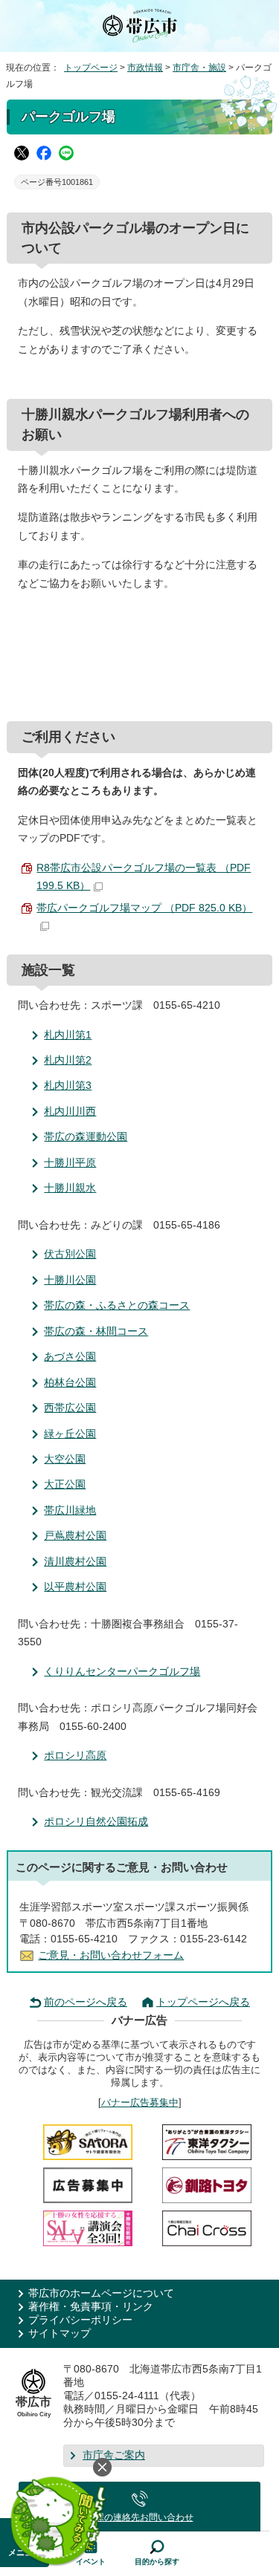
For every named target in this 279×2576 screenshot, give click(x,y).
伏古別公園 (70, 1254)
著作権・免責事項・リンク (91, 2307)
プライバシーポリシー (80, 2320)
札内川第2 (68, 1060)
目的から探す (157, 2562)
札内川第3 (68, 1086)
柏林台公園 (70, 1383)
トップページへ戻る (203, 2002)
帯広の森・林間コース (96, 1331)
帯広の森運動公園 (86, 1137)
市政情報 (145, 68)
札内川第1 (68, 1035)
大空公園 (65, 1459)
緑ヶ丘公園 (70, 1434)
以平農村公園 (75, 1587)
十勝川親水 (70, 1188)
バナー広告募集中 (140, 2102)
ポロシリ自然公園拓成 (96, 1822)
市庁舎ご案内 (114, 2455)
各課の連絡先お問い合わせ (140, 2517)
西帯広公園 (70, 1408)
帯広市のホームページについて (101, 2293)
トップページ (91, 68)
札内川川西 (70, 1112)
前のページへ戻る (86, 2002)
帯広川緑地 (70, 1510)
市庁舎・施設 (199, 68)
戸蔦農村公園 (75, 1536)
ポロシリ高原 (75, 1756)
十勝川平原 (70, 1163)
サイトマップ (60, 2333)
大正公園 (65, 1484)
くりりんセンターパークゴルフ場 (122, 1672)
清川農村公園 (75, 1562)
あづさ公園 (70, 1357)
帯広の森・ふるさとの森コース (117, 1305)
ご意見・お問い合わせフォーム (111, 1955)
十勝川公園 (70, 1280)
